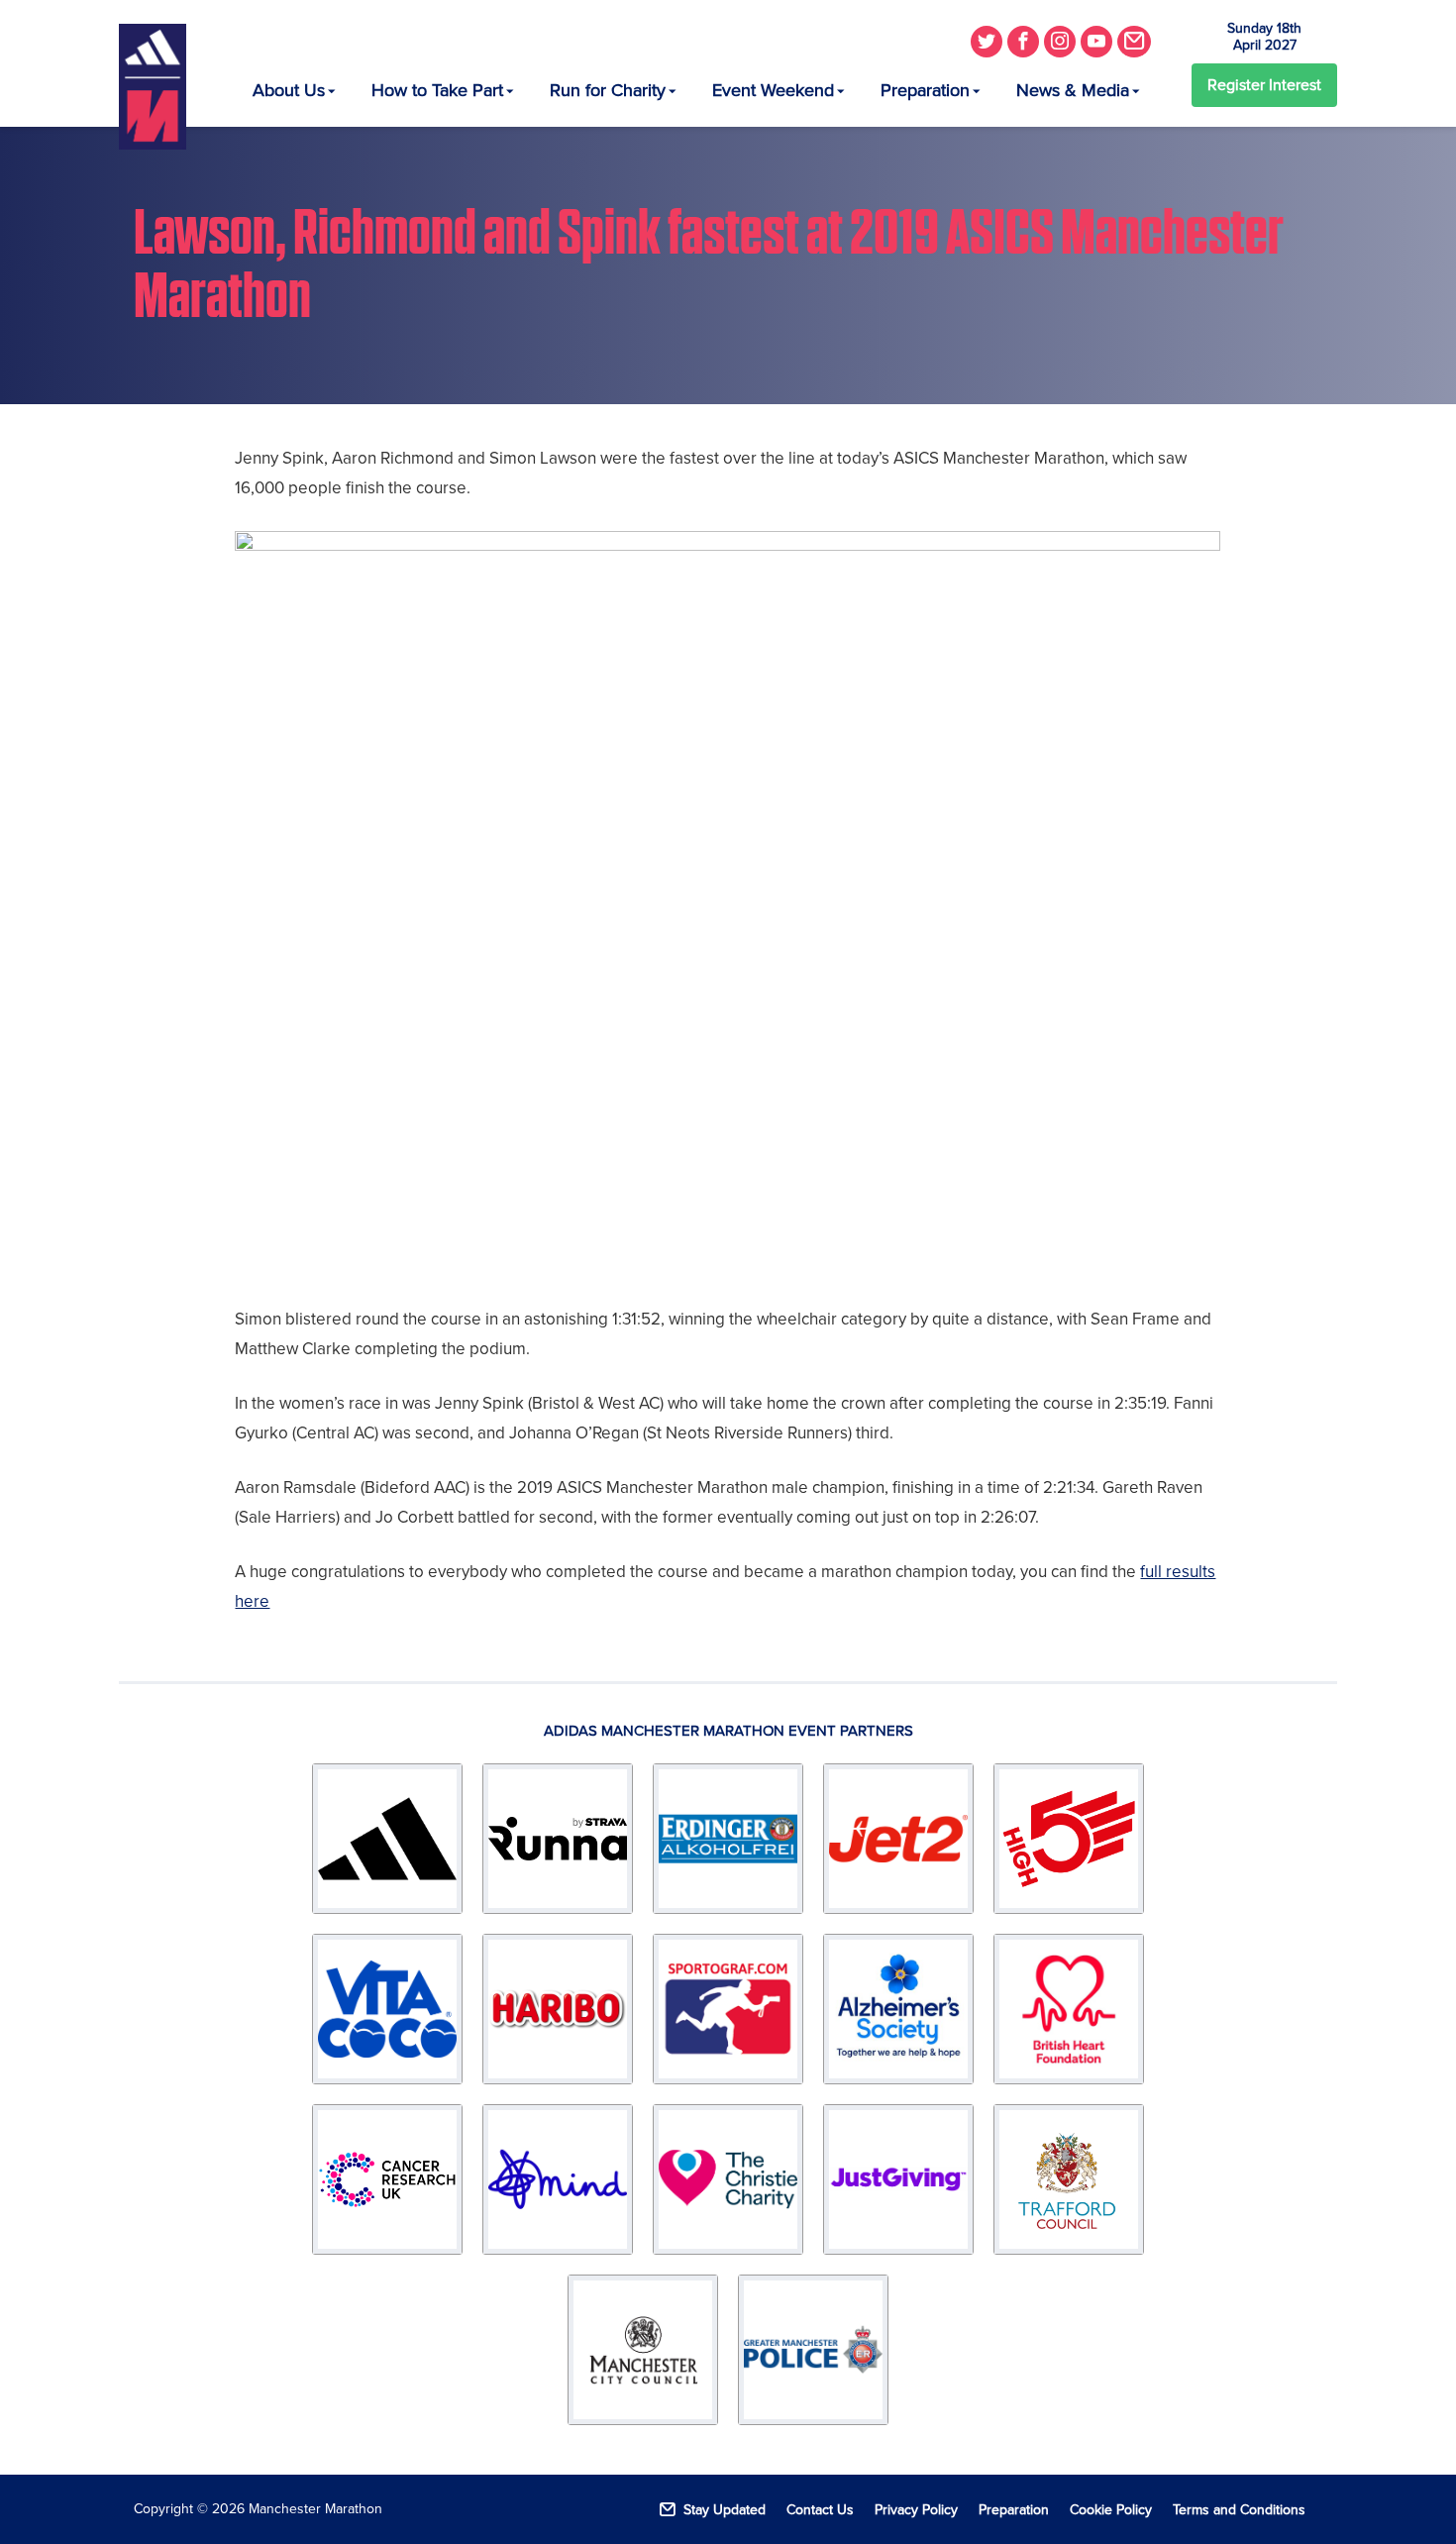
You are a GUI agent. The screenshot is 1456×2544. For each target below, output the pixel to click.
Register (1264, 85)
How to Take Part (437, 90)
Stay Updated (725, 2510)
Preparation (925, 90)
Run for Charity (608, 90)
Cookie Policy (1111, 2510)
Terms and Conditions (1239, 2510)
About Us (289, 90)
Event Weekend (773, 90)
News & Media (1073, 90)
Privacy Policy (916, 2510)
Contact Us (820, 2510)
